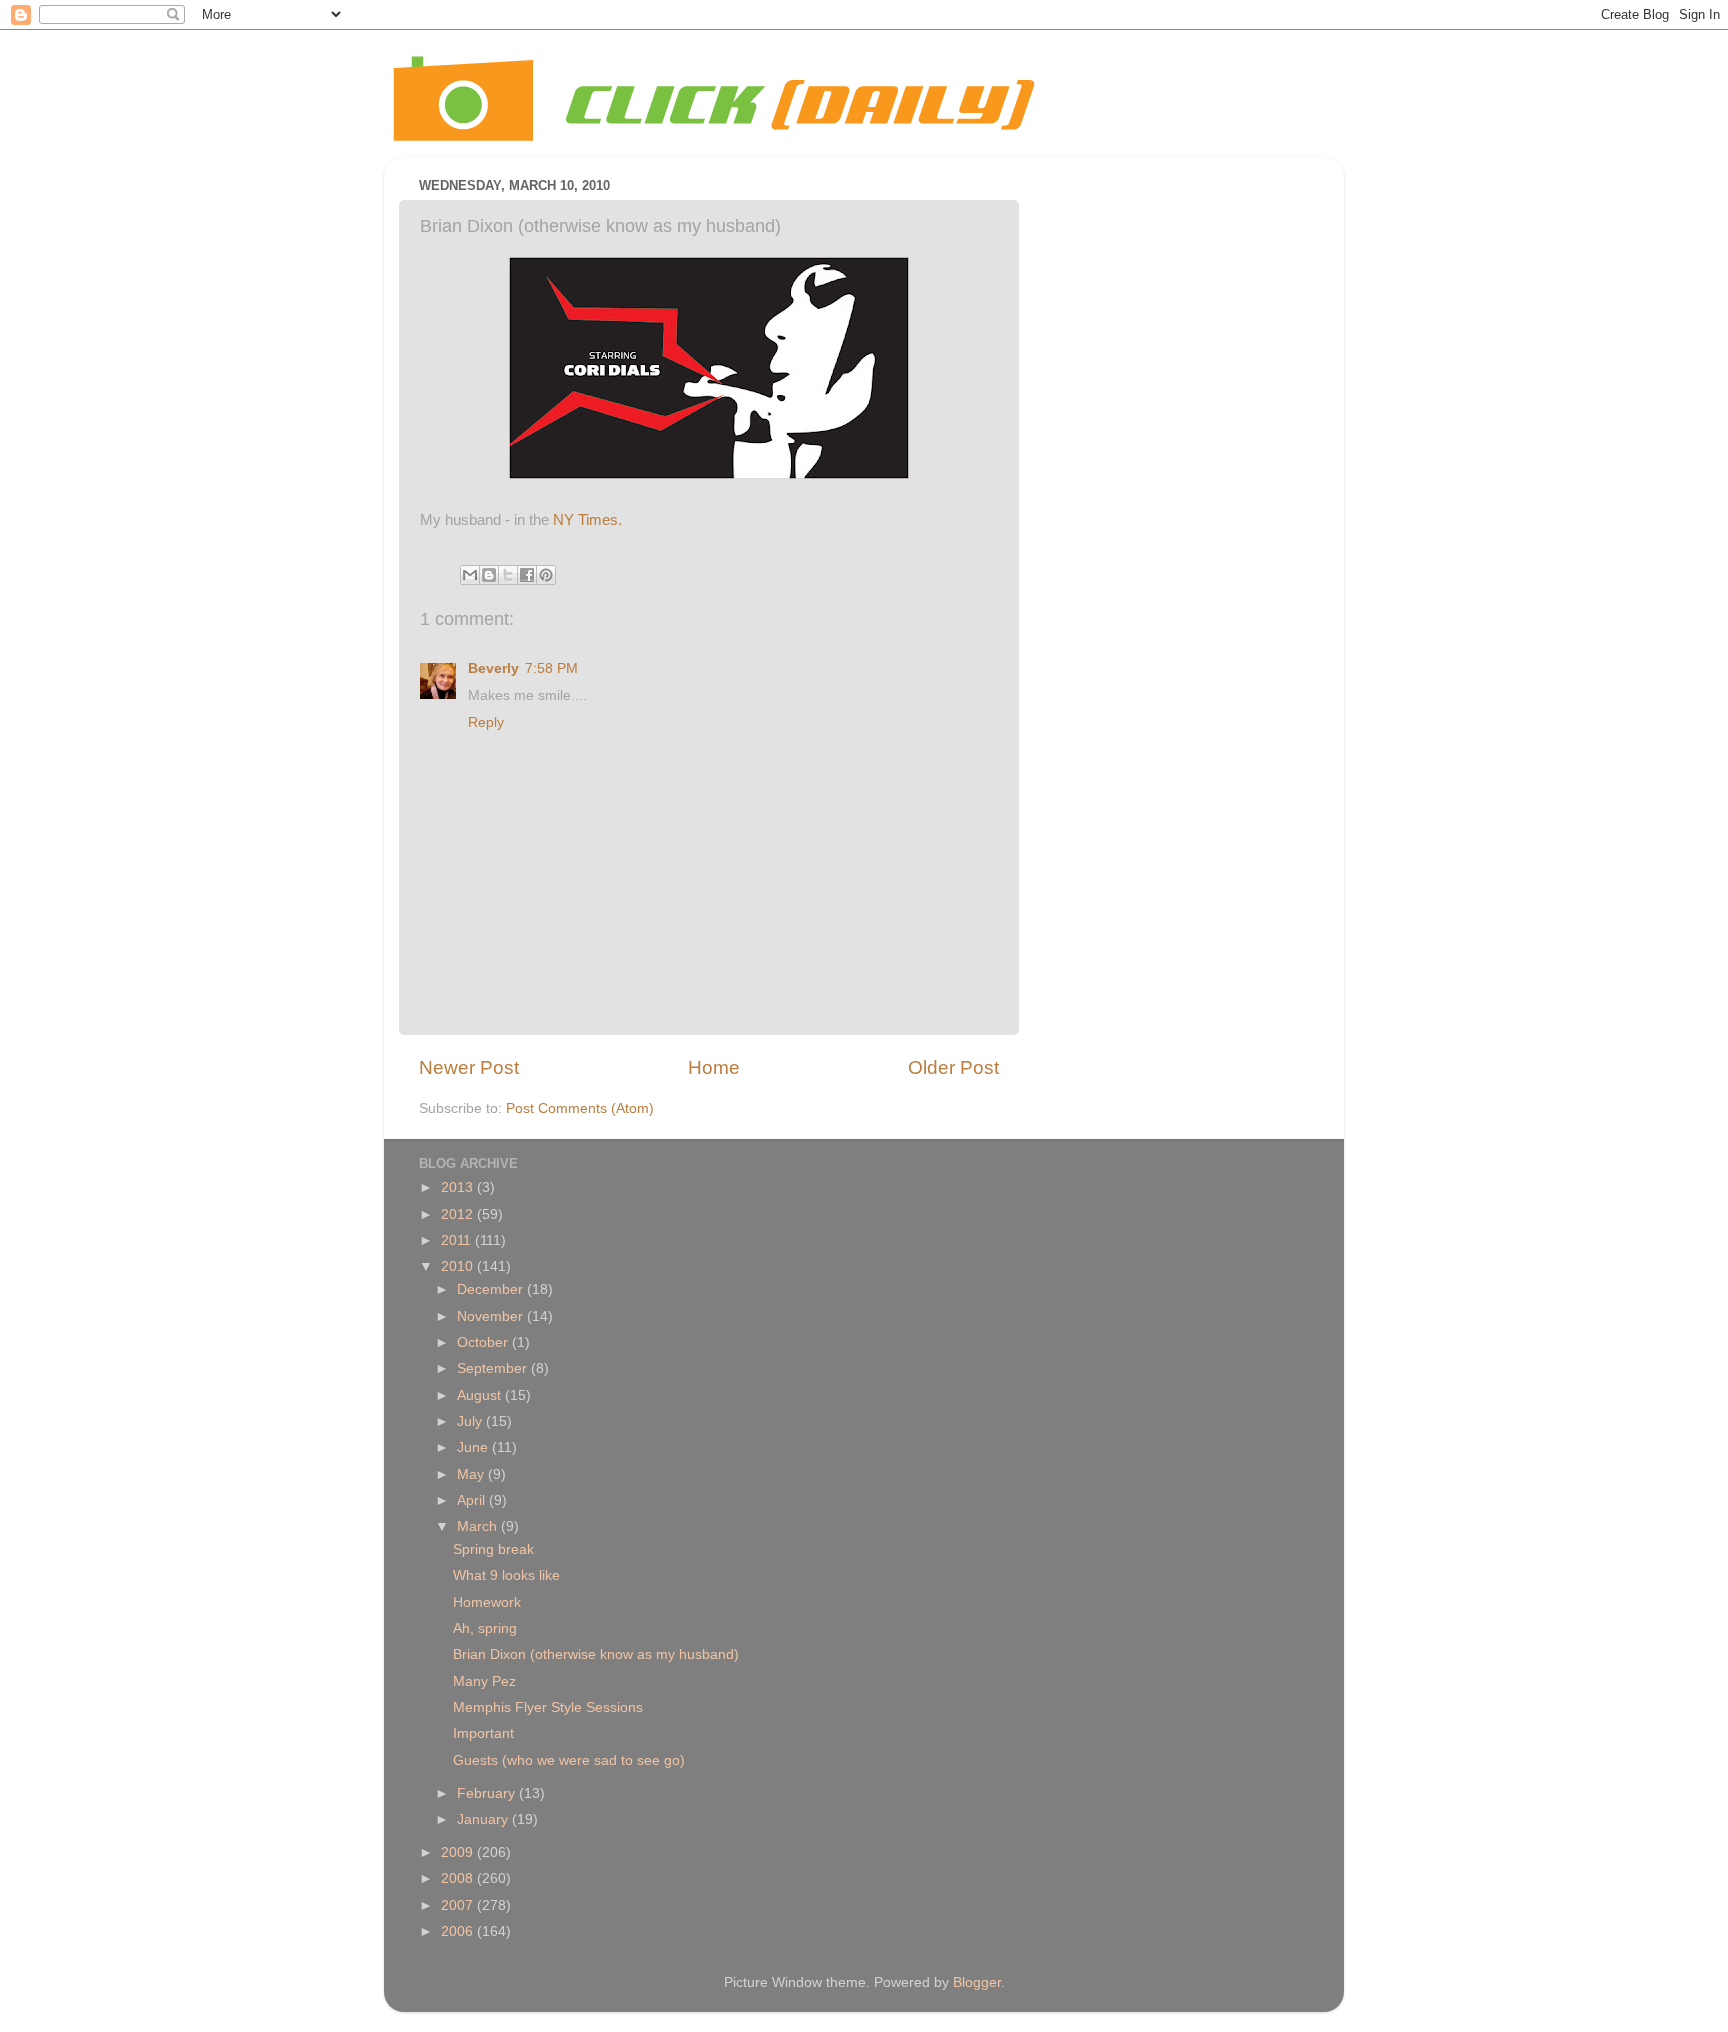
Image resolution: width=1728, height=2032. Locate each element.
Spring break (493, 1549)
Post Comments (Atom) (580, 1108)
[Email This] (470, 575)
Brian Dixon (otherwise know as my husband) (596, 1654)
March (479, 1526)
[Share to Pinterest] (546, 575)
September (494, 1368)
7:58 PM (551, 668)
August (481, 1395)
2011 (458, 1240)
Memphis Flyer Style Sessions (548, 1707)
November (492, 1316)
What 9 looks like (506, 1575)
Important (483, 1733)
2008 (459, 1878)
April (473, 1500)
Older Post (953, 1067)
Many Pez (484, 1681)
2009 (459, 1852)
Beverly (493, 668)
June (474, 1447)
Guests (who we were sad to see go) (569, 1760)
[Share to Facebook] (527, 575)
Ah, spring (485, 1628)
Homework (487, 1602)
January (484, 1819)
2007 (459, 1905)
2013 (459, 1187)
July (471, 1421)
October (484, 1342)
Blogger (977, 1982)
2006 (459, 1931)
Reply (486, 722)
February (488, 1793)
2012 (459, 1214)
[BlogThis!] (489, 575)
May (472, 1474)
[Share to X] (508, 575)
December (492, 1289)
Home (714, 1067)
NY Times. (587, 520)
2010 (459, 1266)
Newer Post (469, 1067)
